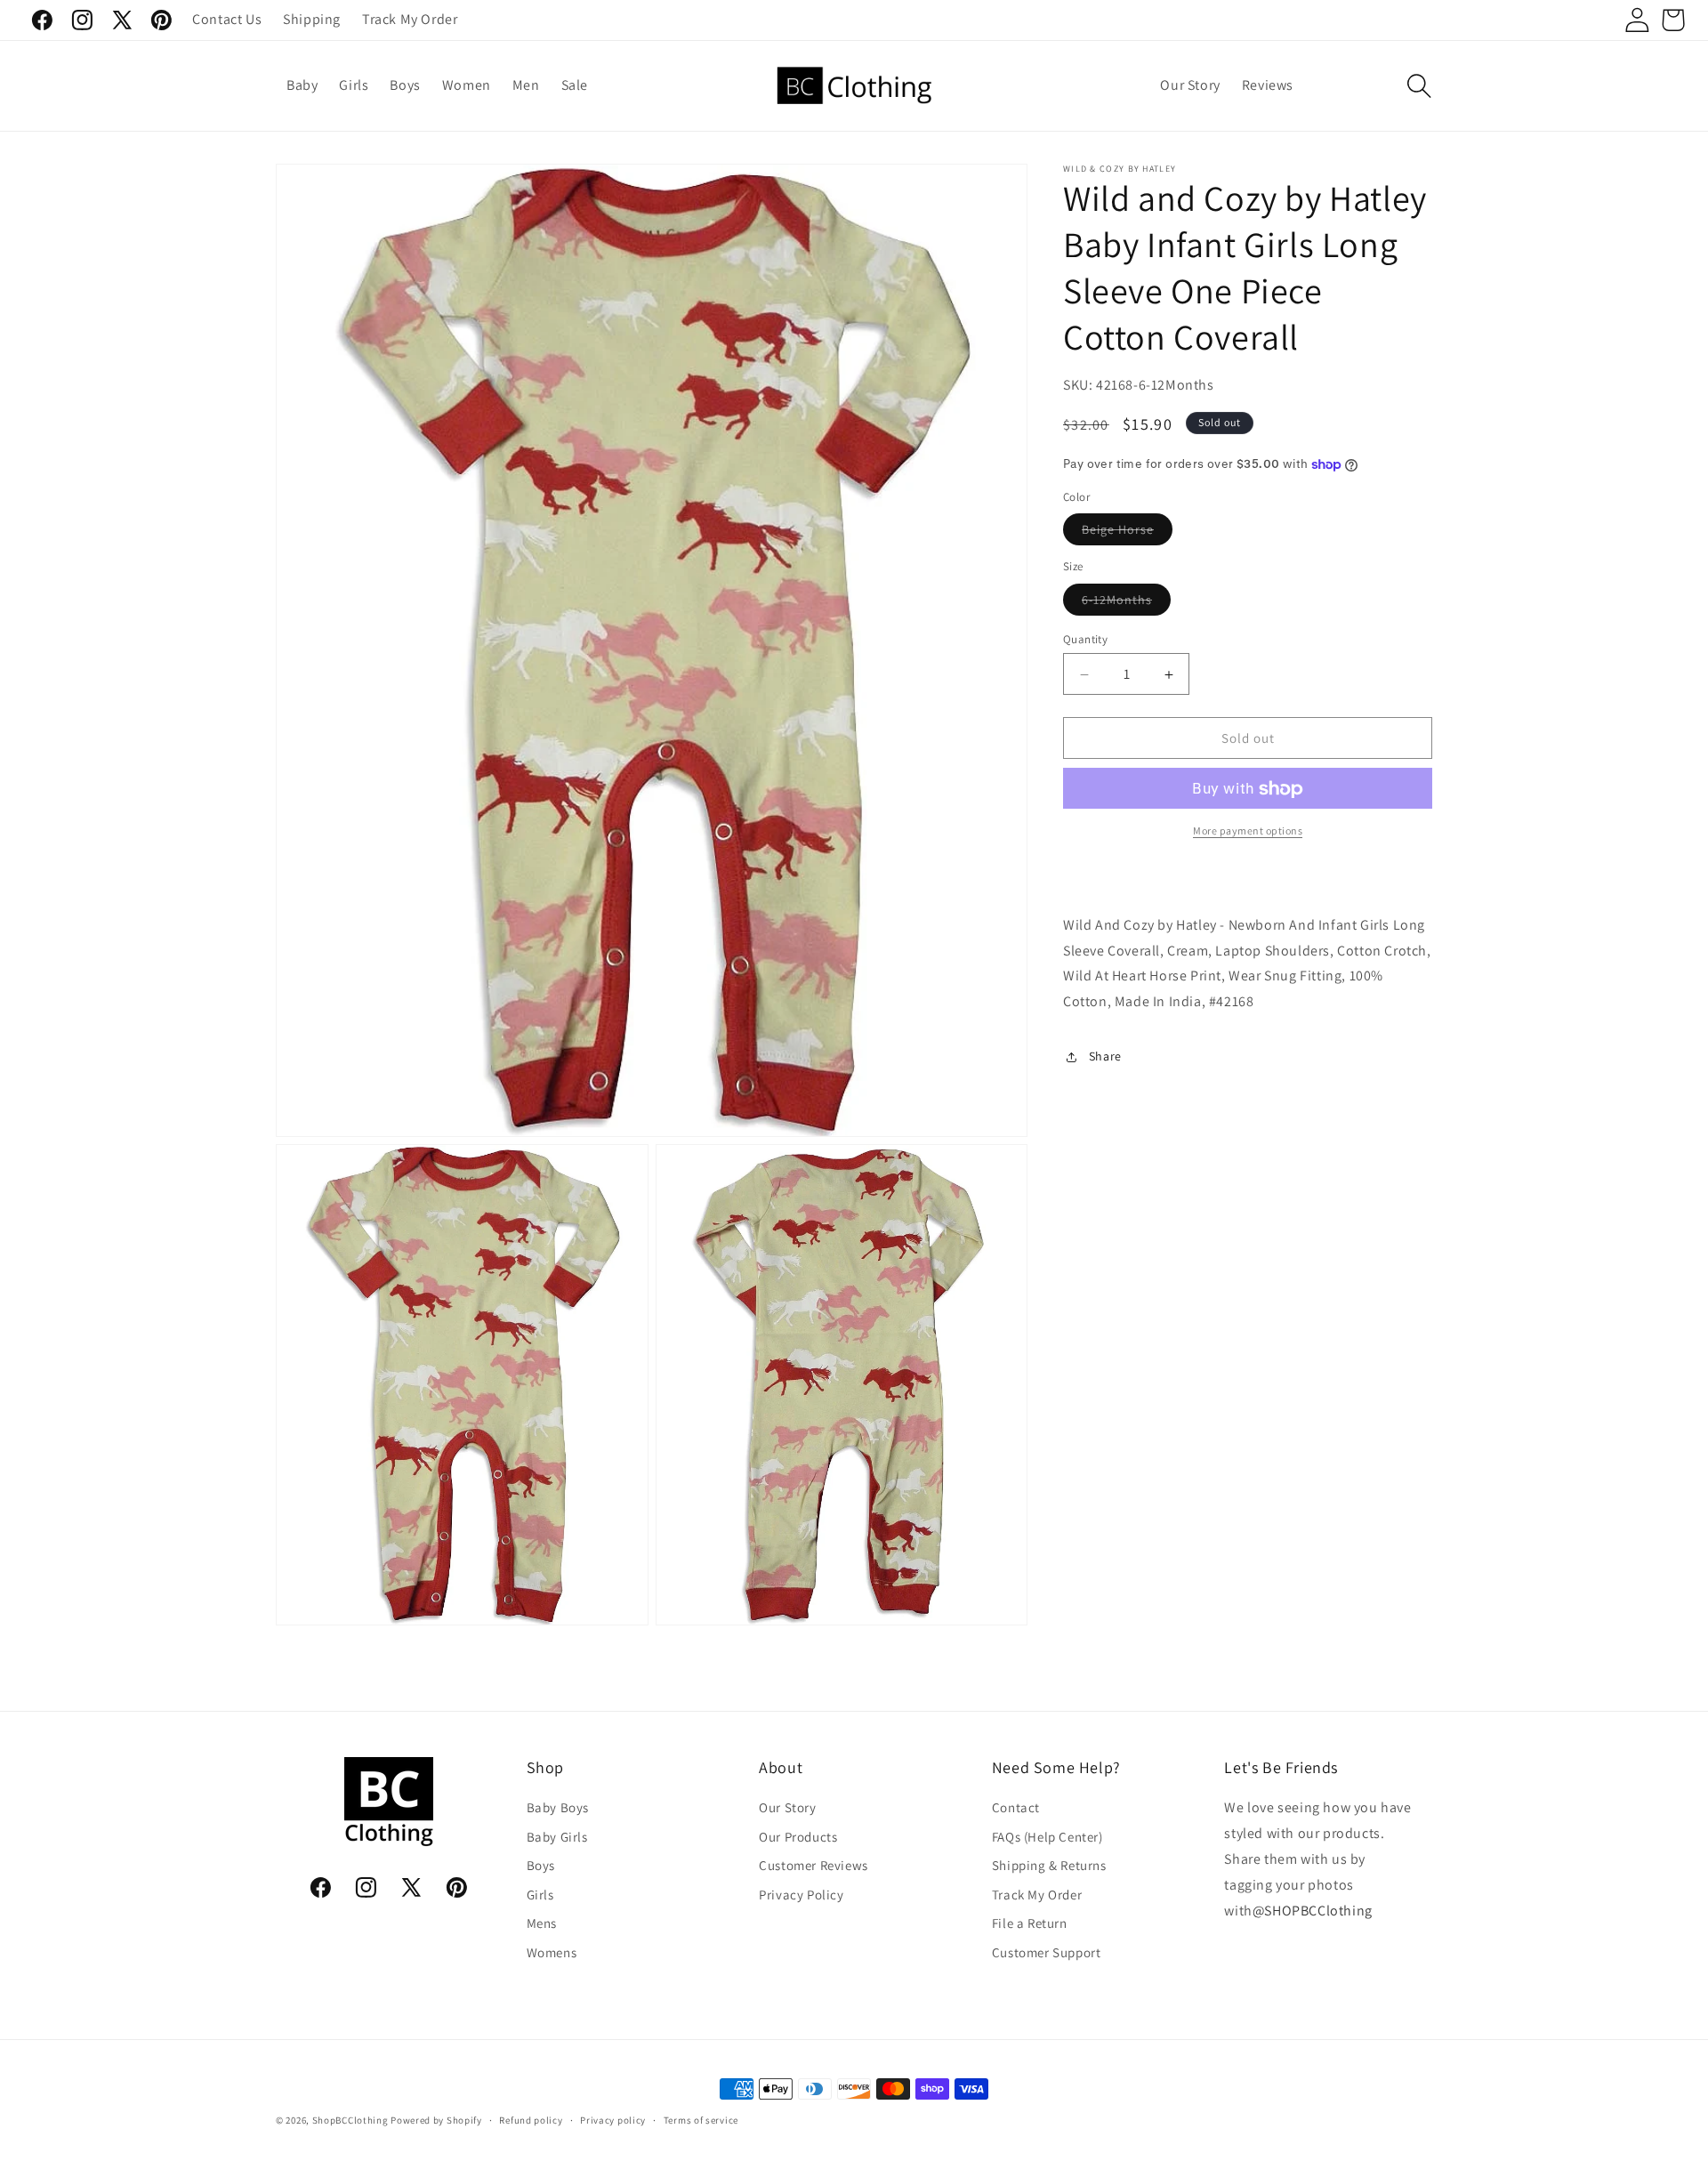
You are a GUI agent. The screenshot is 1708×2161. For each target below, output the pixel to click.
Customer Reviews (814, 1866)
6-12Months (1126, 603)
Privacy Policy (801, 1895)
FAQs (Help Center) (1047, 1837)
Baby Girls (557, 1837)
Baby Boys (558, 1808)
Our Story (787, 1808)
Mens (542, 1924)
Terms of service (701, 2119)
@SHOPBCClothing (1313, 1911)
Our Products (798, 1837)
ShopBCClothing (350, 2120)
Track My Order (1037, 1895)
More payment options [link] (1248, 831)
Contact (1016, 1808)
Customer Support (1047, 1952)
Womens (552, 1952)
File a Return (1030, 1924)
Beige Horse (1127, 534)
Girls (540, 1895)
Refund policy (531, 2119)
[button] (1419, 86)
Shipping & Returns (1049, 1866)
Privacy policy (613, 2119)
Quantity (1085, 639)
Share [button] (1105, 1057)
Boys (541, 1866)
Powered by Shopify (436, 2120)
